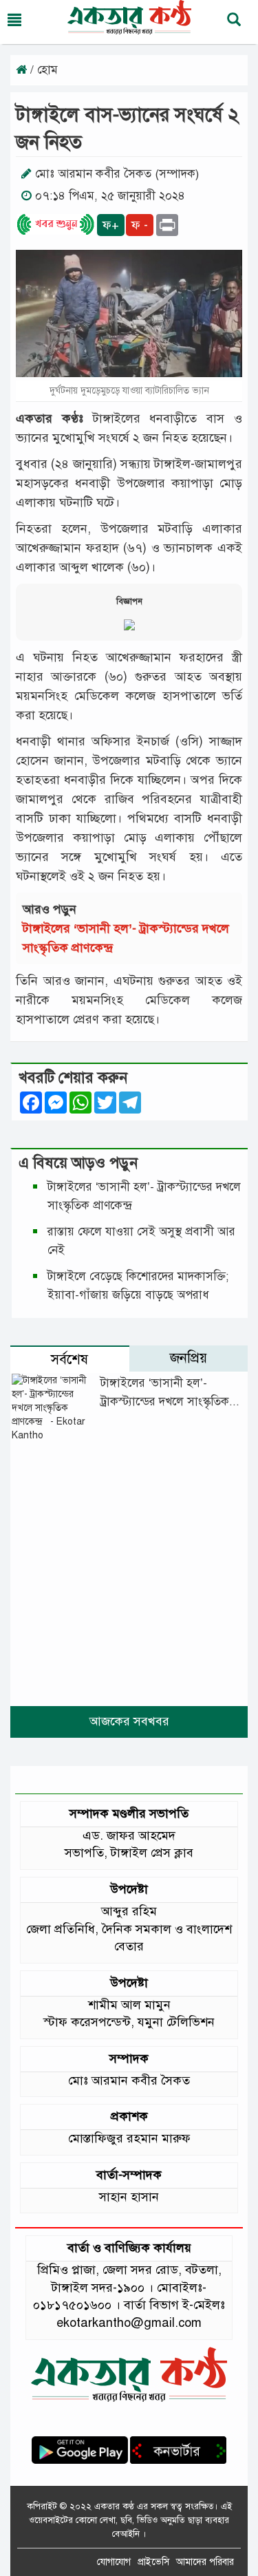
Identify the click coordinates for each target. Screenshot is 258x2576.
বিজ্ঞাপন (129, 602)
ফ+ (111, 225)
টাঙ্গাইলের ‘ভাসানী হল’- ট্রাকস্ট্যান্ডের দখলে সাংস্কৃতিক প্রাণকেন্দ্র (165, 1402)
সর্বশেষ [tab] (69, 1360)
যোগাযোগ (114, 2562)
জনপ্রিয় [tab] (189, 1358)
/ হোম (42, 70)
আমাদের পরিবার (205, 2562)
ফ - (140, 225)
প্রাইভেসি (153, 2562)
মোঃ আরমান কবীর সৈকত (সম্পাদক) (117, 174)
